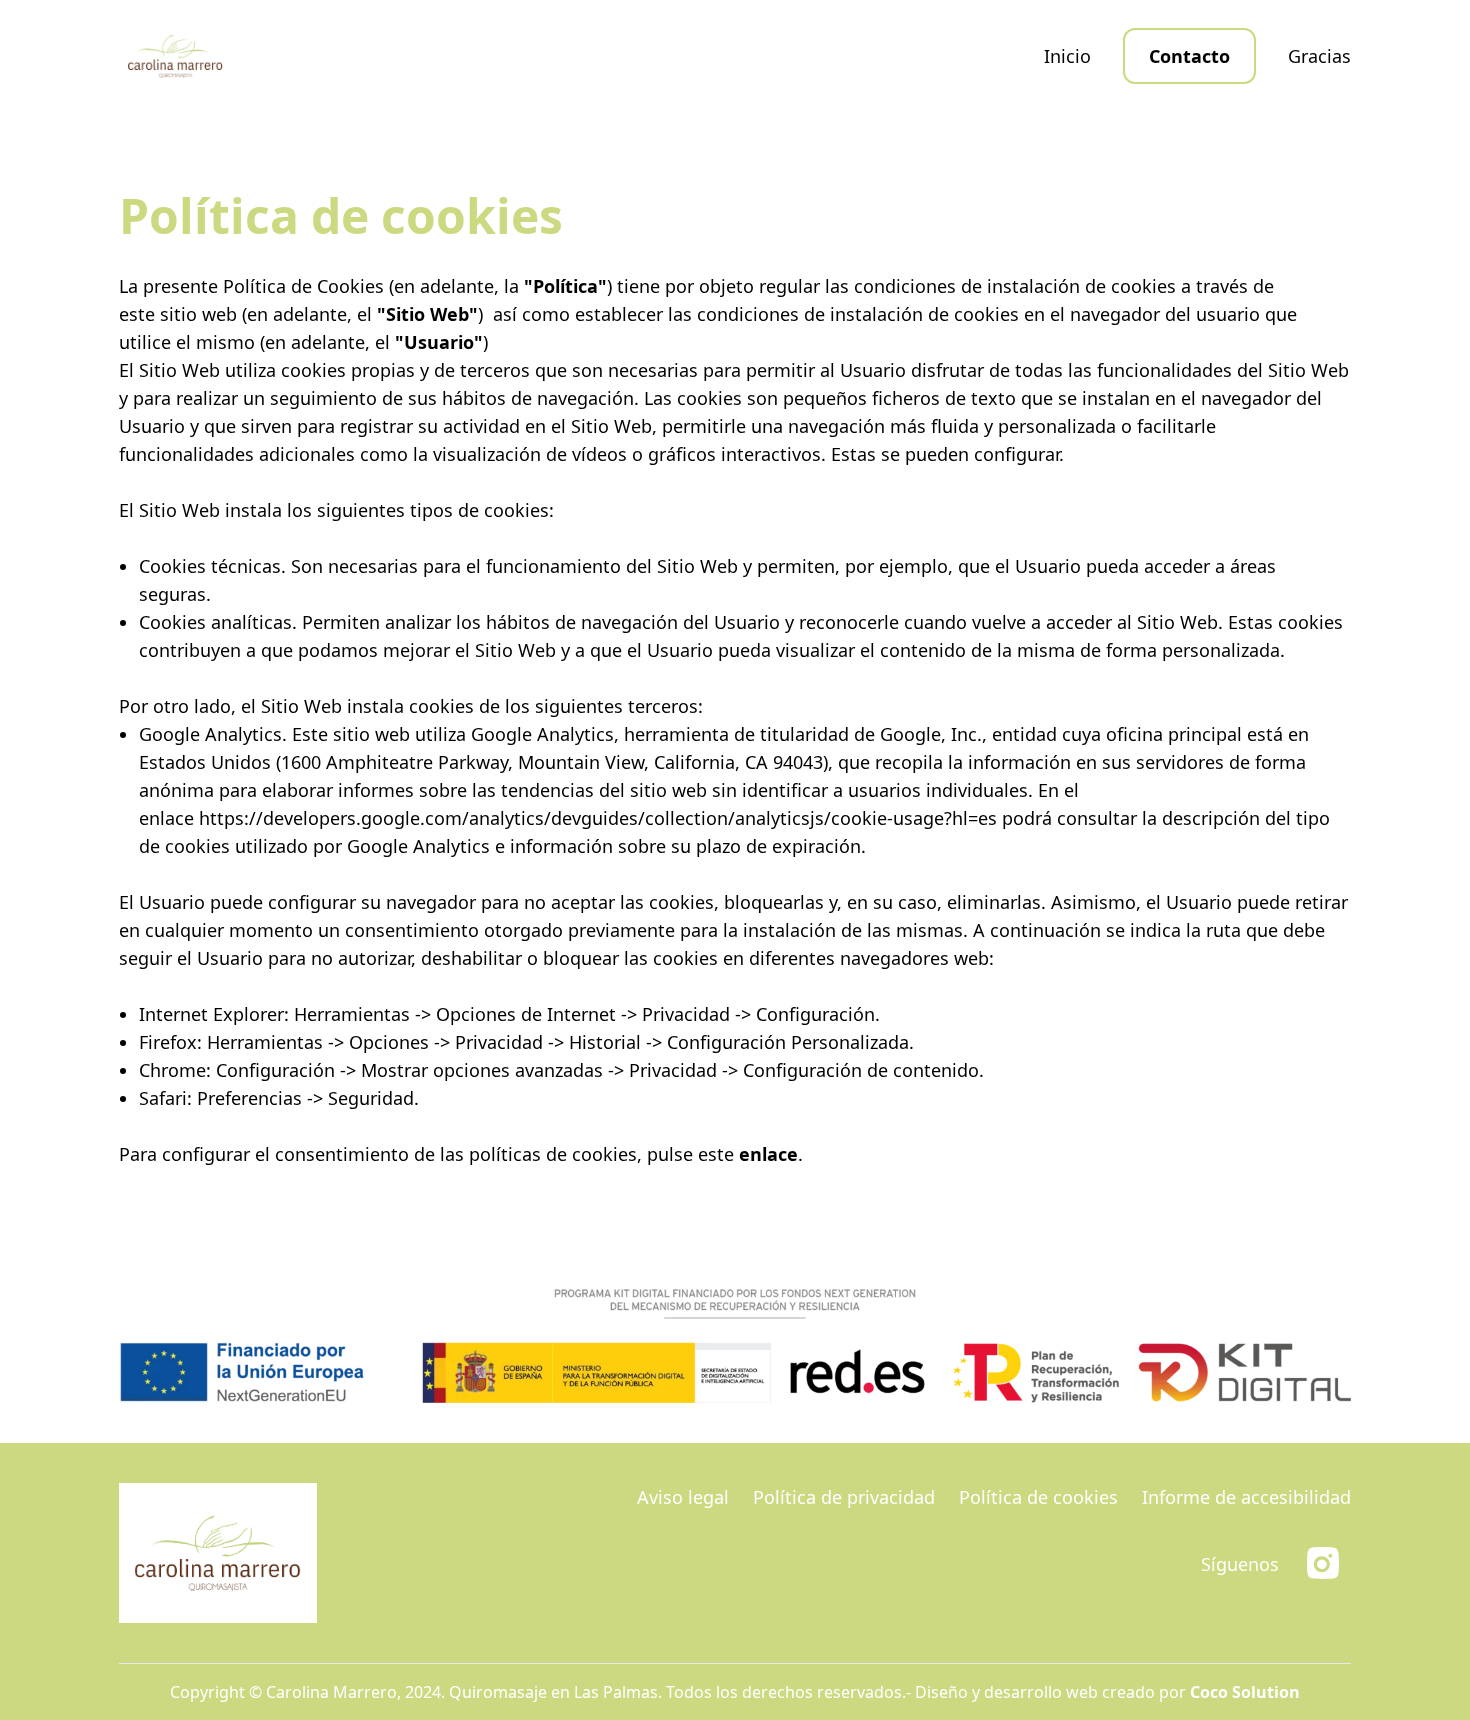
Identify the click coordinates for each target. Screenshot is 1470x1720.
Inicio (1067, 56)
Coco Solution (1245, 1692)
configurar (1016, 454)
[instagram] (1323, 1563)
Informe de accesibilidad (1246, 1497)
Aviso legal (683, 1497)
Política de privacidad (844, 1497)
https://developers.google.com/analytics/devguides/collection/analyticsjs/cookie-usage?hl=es (598, 818)
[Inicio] (175, 56)
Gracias (1319, 56)
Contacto (1189, 56)
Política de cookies (1038, 1497)
